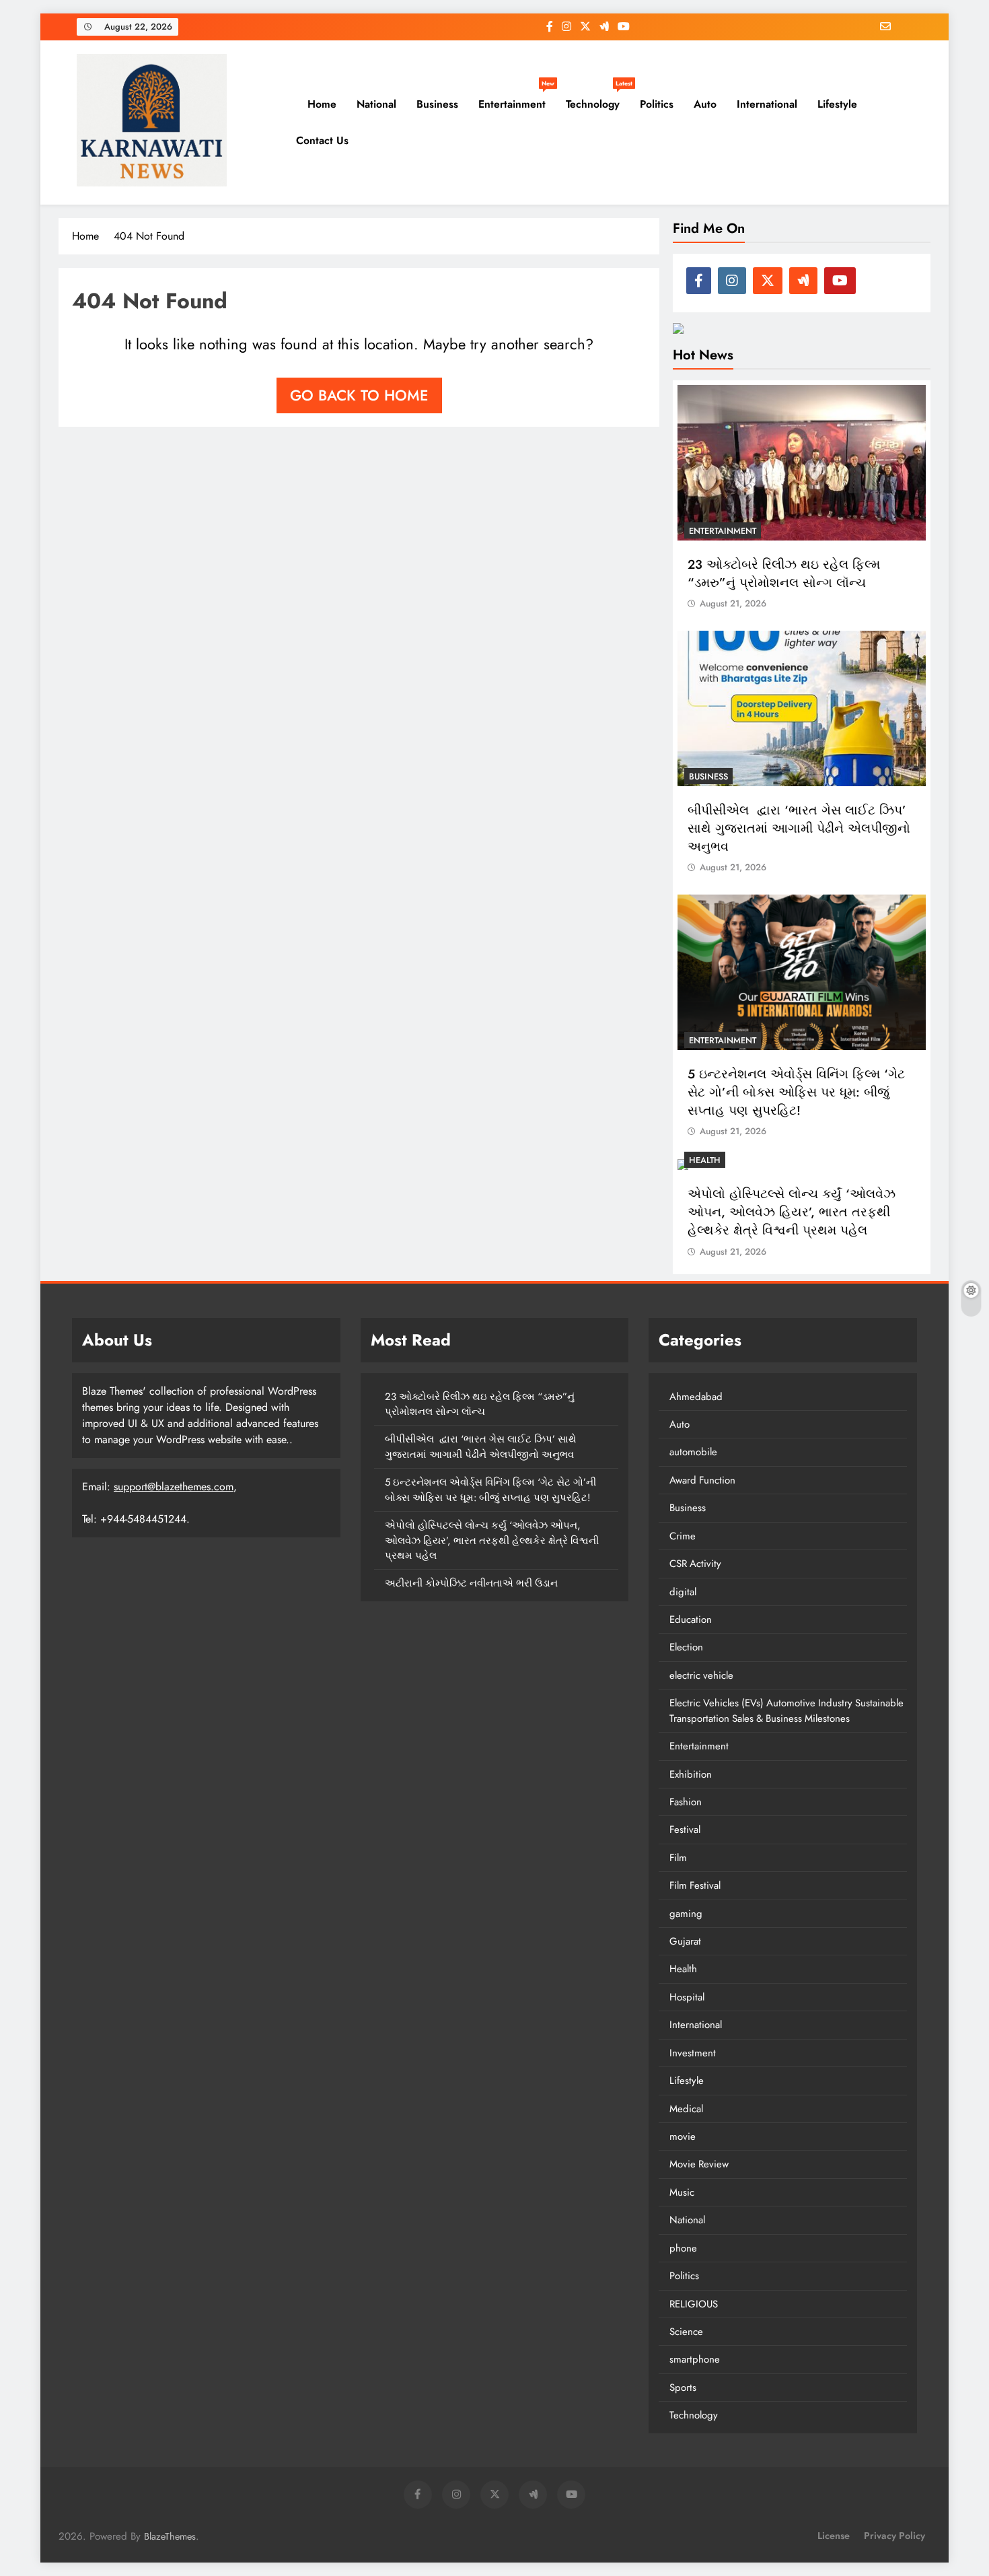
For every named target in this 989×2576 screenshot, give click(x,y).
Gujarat (685, 1941)
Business (437, 104)
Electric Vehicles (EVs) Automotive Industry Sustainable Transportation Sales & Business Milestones (786, 1710)
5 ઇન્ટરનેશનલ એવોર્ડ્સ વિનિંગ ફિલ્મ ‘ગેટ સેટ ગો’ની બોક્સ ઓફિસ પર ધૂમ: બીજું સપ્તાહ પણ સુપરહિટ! (796, 1092)
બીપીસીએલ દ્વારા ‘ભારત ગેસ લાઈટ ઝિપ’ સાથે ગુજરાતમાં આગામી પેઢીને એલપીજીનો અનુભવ (799, 828)
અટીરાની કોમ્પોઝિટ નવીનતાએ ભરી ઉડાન (471, 1583)
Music (682, 2192)
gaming (686, 1914)
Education (691, 1620)
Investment (693, 2053)
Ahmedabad (696, 1397)
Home (320, 104)
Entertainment (516, 99)
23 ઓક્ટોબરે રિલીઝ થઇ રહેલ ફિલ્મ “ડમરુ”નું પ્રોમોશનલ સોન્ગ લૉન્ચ (784, 573)
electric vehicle (701, 1675)
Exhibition (691, 1774)
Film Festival (695, 1885)
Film (678, 1858)
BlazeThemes (170, 2536)
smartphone (695, 2359)
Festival (685, 1830)
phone (683, 2248)
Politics (657, 104)
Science (686, 2332)
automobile (693, 1452)
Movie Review (699, 2164)
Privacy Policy (894, 2536)
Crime (683, 1536)
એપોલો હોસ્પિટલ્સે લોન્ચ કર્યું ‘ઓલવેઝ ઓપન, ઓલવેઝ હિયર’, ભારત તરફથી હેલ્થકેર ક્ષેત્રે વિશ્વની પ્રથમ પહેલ (792, 1212)
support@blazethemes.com (174, 1487)
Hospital (687, 1997)
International (767, 104)
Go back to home (359, 395)
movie (683, 2136)
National (376, 104)
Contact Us (322, 140)
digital (683, 1592)
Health (705, 1160)
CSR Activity (695, 1564)
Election (686, 1647)
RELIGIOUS (694, 2304)
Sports (683, 2388)
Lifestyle (837, 104)
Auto (705, 104)
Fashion (686, 1802)
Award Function (702, 1480)
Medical (686, 2109)
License (834, 2536)
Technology (598, 99)
